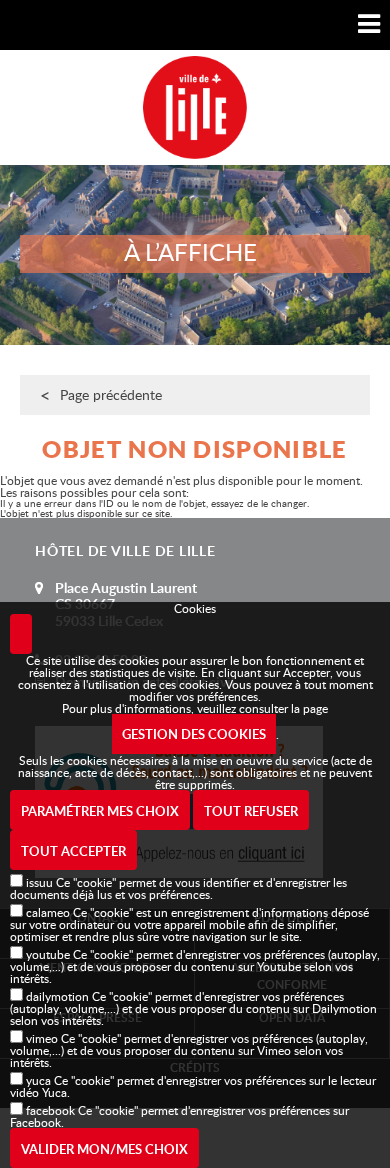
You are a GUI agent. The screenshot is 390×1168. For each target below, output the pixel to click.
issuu (39, 882)
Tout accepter (73, 851)
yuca (38, 1080)
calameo (48, 912)
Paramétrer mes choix (100, 811)
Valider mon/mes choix (104, 1149)
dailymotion (57, 996)
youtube (48, 954)
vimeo (42, 1038)
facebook (50, 1110)
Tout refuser (251, 811)
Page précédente (111, 394)
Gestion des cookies (194, 734)
